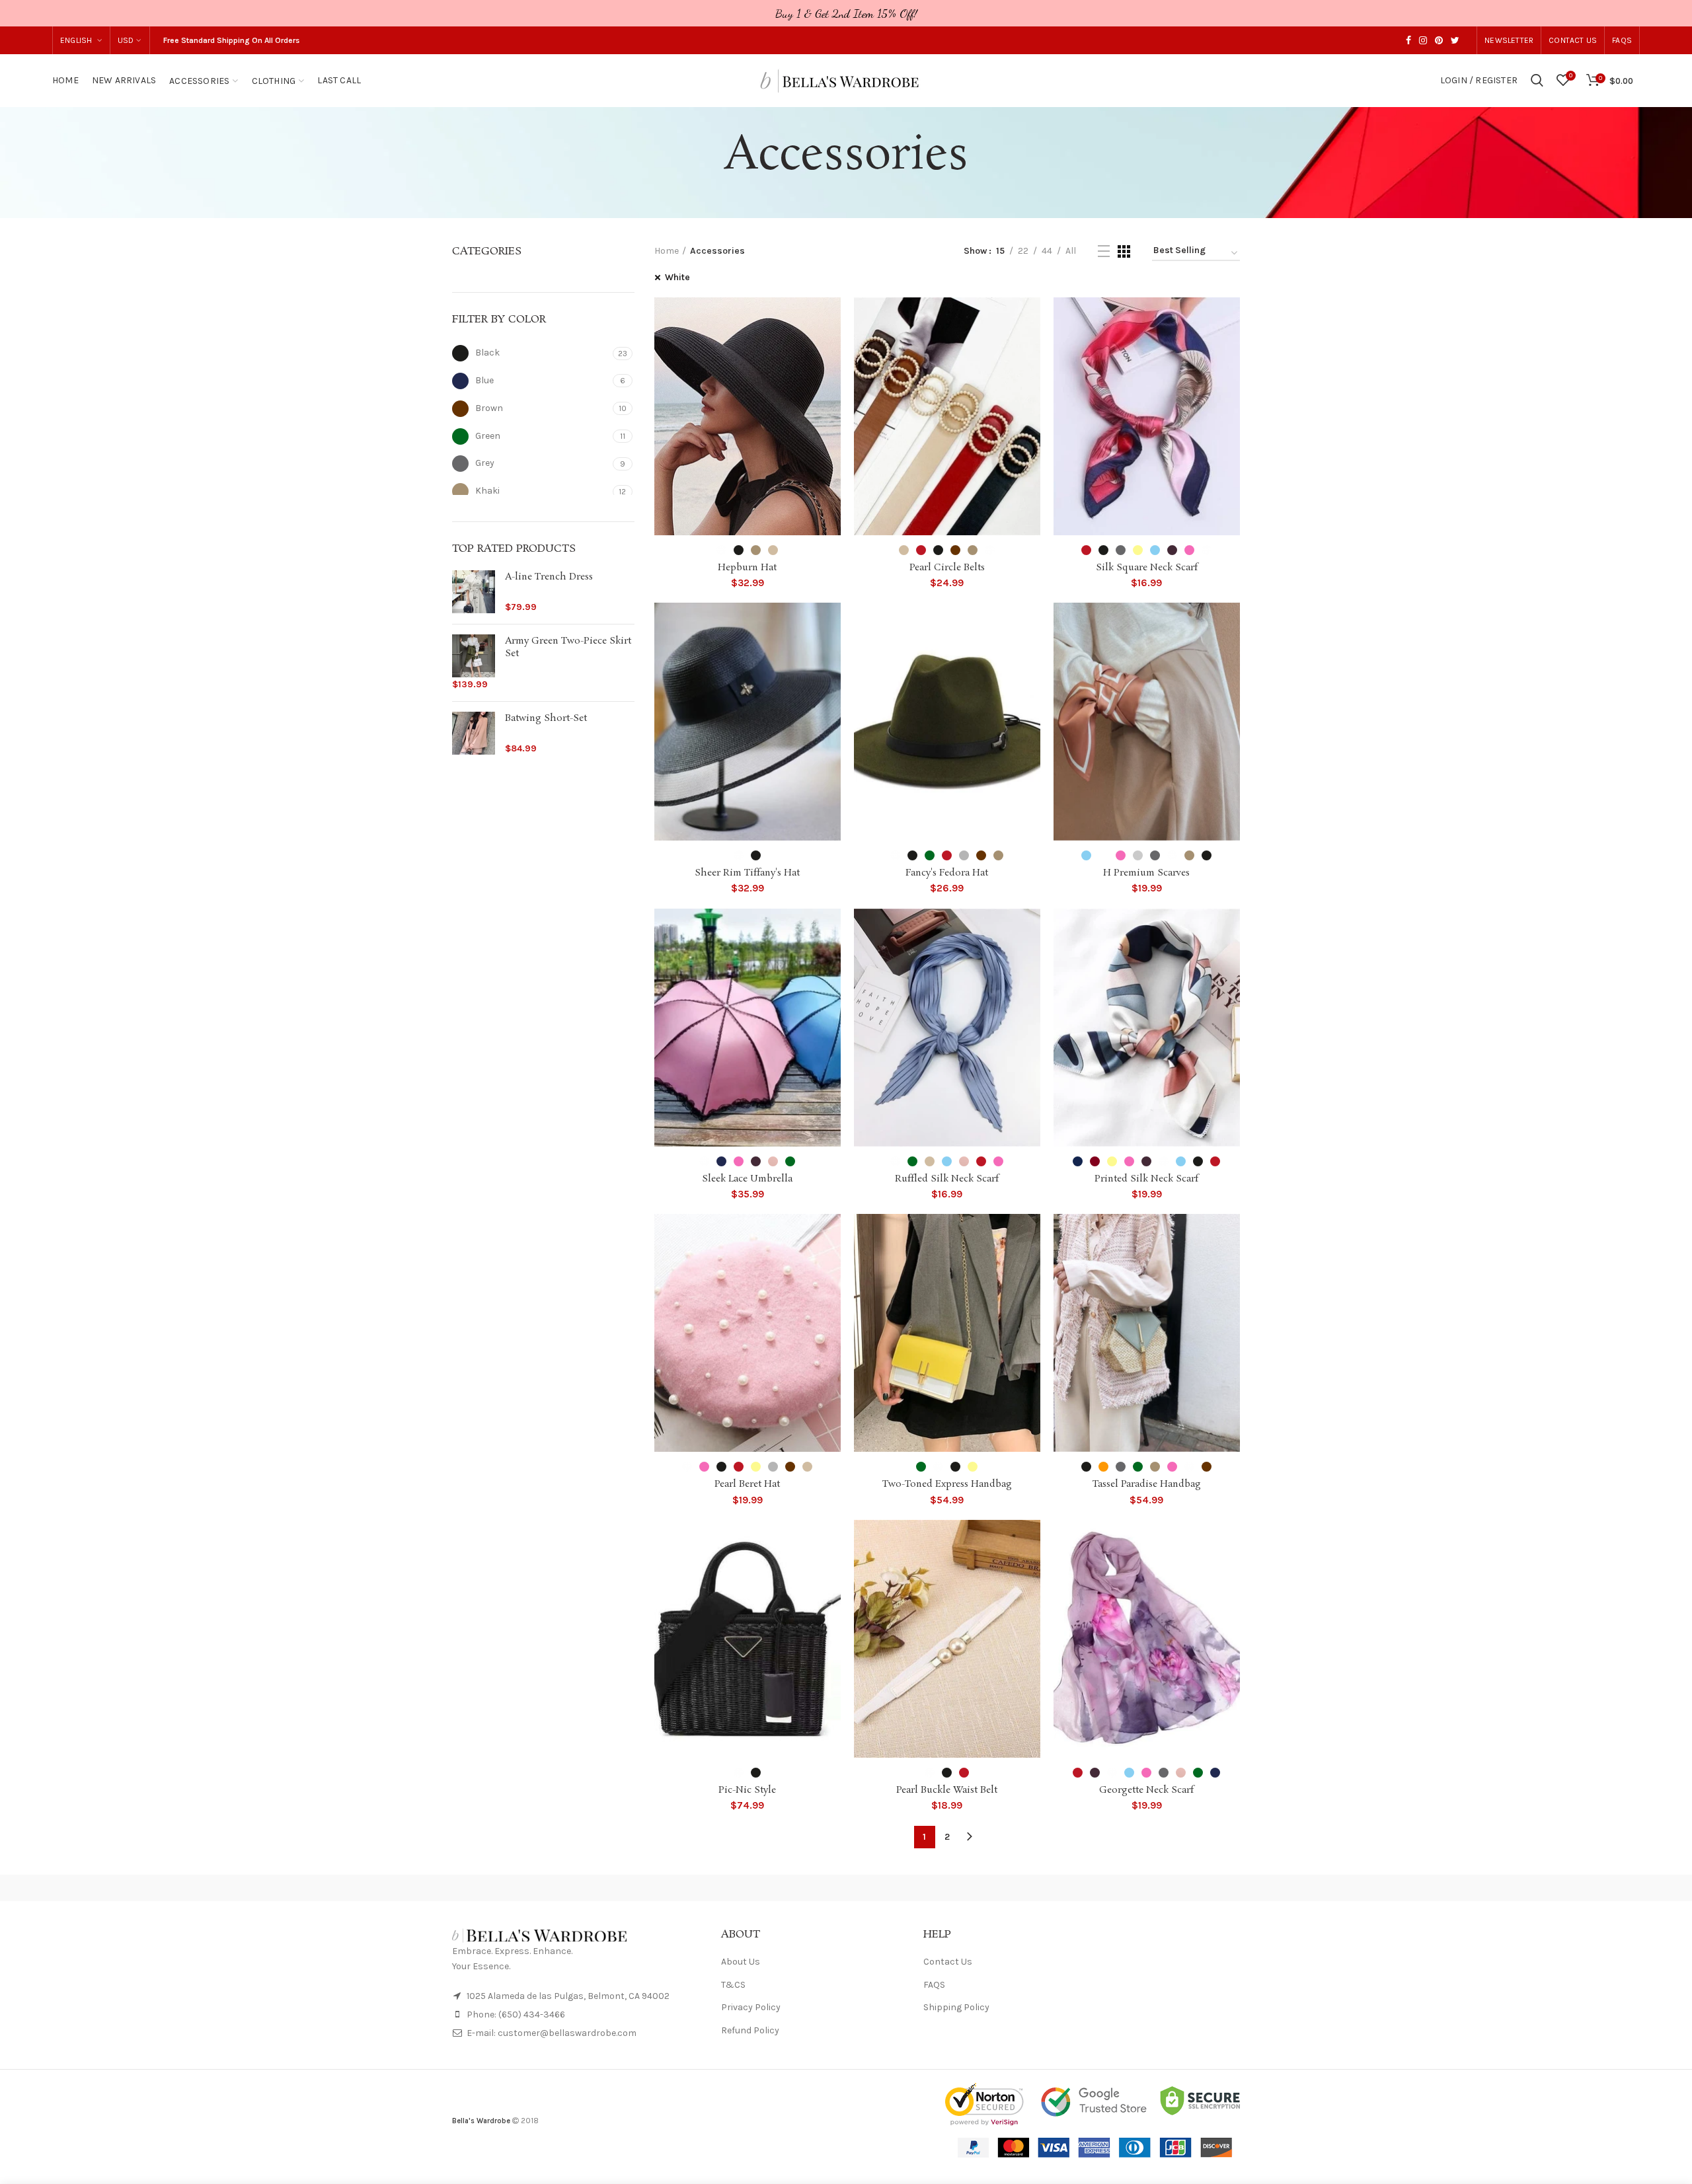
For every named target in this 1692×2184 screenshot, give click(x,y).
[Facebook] (1408, 40)
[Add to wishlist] (831, 319)
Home (667, 251)
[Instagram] (1423, 40)
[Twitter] (1455, 40)
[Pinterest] (1439, 40)
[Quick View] (831, 349)
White (677, 277)
